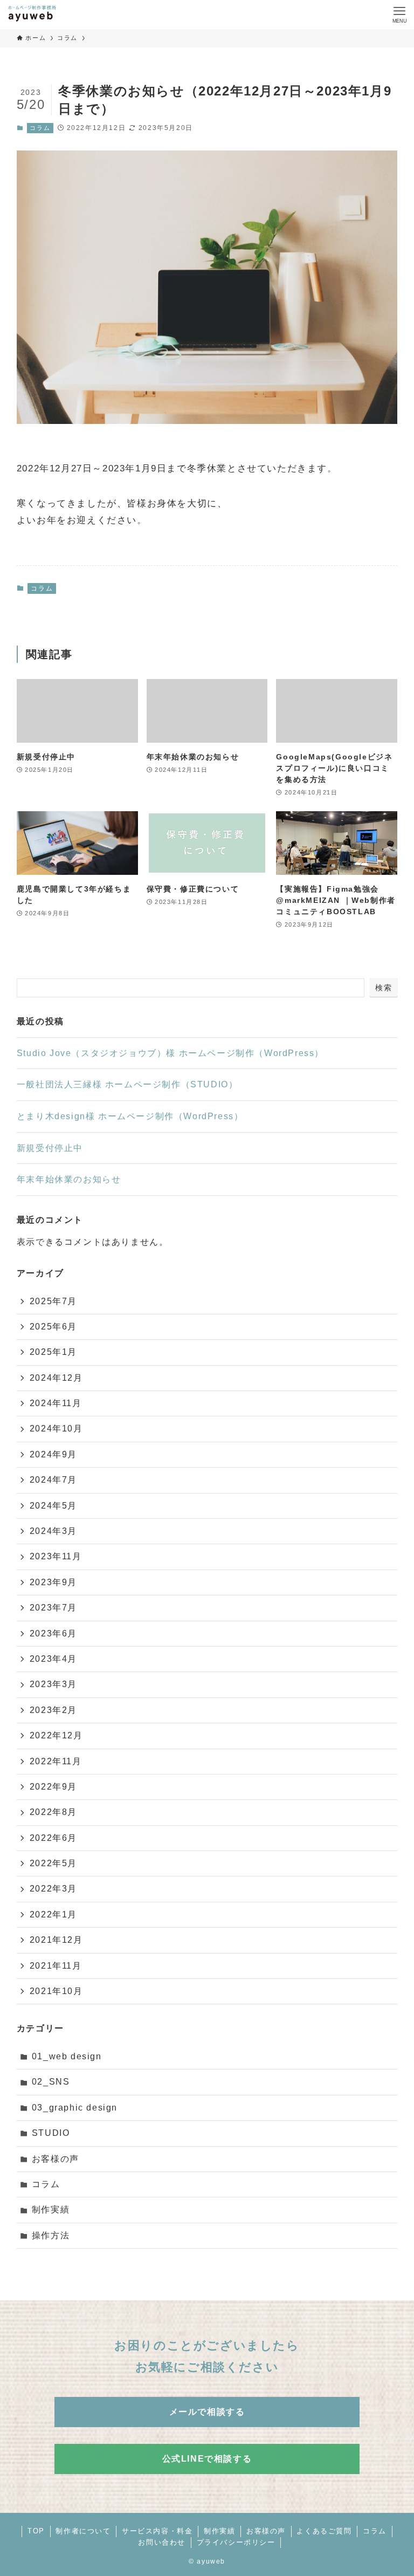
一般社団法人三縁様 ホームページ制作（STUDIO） (127, 1084)
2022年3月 (53, 1889)
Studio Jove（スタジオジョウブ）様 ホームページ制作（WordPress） (170, 1053)
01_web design (67, 2056)
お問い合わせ (162, 2542)
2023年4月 (53, 1659)
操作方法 (51, 2235)
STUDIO (51, 2133)
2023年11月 (56, 1556)
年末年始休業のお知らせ (69, 1179)
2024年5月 (53, 1506)
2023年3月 (53, 1684)
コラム (40, 128)
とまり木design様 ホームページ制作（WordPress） (130, 1116)
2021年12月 (56, 1940)
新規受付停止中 (50, 1148)
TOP (36, 2531)
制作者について (83, 2531)
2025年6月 (53, 1327)
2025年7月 (53, 1301)
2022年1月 (53, 1914)
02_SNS (51, 2082)
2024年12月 (56, 1378)
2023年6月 (53, 1633)
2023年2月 (53, 1710)
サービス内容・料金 (157, 2531)
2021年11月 (56, 1966)
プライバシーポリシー (236, 2542)
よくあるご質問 (324, 2531)
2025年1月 (53, 1352)
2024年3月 (53, 1531)
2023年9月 (53, 1582)
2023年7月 (53, 1608)
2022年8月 (53, 1812)
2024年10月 (56, 1429)
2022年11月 (56, 1761)
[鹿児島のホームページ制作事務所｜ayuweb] (32, 15)
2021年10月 (56, 1991)
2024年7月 (53, 1480)
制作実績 (51, 2210)
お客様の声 (56, 2159)
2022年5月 (53, 1863)
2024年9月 (53, 1454)
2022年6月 (53, 1838)
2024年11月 (56, 1403)
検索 (384, 988)
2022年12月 (56, 1735)
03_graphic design (75, 2108)
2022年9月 (53, 1787)
